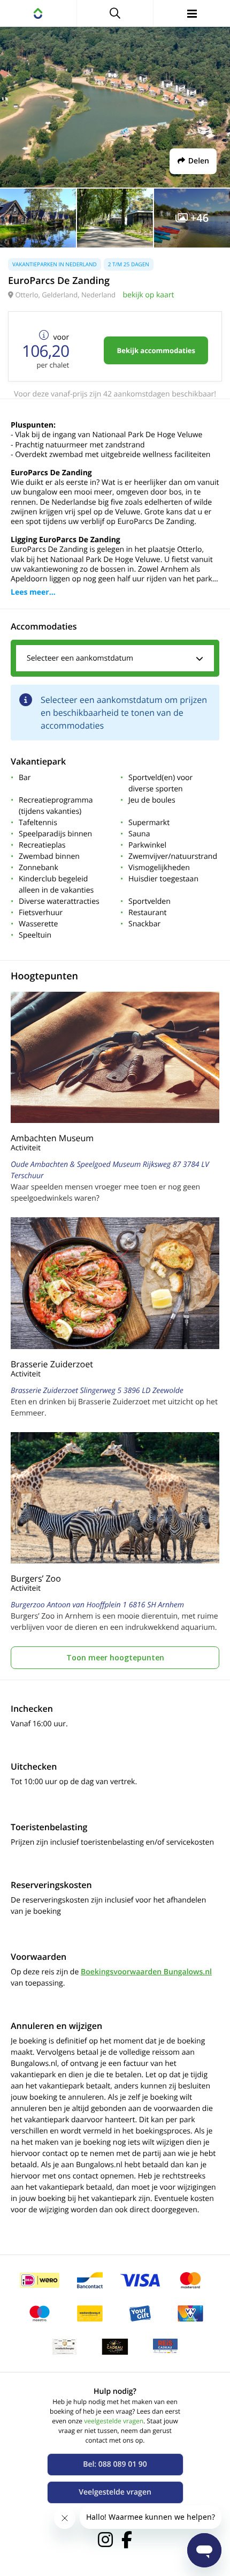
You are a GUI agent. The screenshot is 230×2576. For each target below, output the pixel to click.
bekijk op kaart (148, 295)
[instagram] (105, 2540)
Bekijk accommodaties (156, 350)
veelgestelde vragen (114, 2421)
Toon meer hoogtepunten (115, 1657)
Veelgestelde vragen (115, 2492)
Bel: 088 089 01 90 (115, 2464)
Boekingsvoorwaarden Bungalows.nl (146, 1972)
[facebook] (127, 2540)
